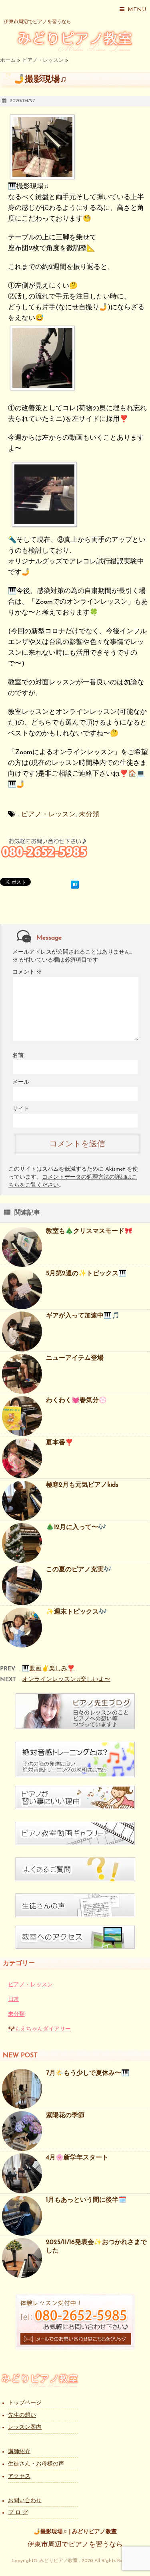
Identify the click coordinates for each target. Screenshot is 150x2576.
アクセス (19, 2476)
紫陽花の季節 (65, 2116)
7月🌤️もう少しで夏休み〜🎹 (88, 2073)
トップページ (25, 2403)
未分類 (89, 815)
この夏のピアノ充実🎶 (79, 1570)
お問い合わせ (25, 2501)
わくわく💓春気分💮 (76, 1401)
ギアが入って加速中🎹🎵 (83, 1316)
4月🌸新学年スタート (77, 2158)
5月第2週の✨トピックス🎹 (86, 1274)
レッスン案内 (25, 2427)
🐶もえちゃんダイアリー (39, 2029)
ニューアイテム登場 (75, 1358)
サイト (21, 1109)
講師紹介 (19, 2452)
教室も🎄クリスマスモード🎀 (89, 1231)
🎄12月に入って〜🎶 (76, 1527)
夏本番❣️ (60, 1443)
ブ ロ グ (18, 2513)
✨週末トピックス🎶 (76, 1612)
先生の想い (22, 2415)
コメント (27, 972)
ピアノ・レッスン (48, 815)
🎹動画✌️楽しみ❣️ (48, 1669)
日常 (14, 2000)
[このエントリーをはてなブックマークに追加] (75, 883)
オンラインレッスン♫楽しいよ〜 (66, 1680)
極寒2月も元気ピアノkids (82, 1485)
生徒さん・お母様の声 (36, 2464)
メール (21, 1082)
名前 (18, 1056)
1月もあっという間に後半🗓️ (86, 2200)
